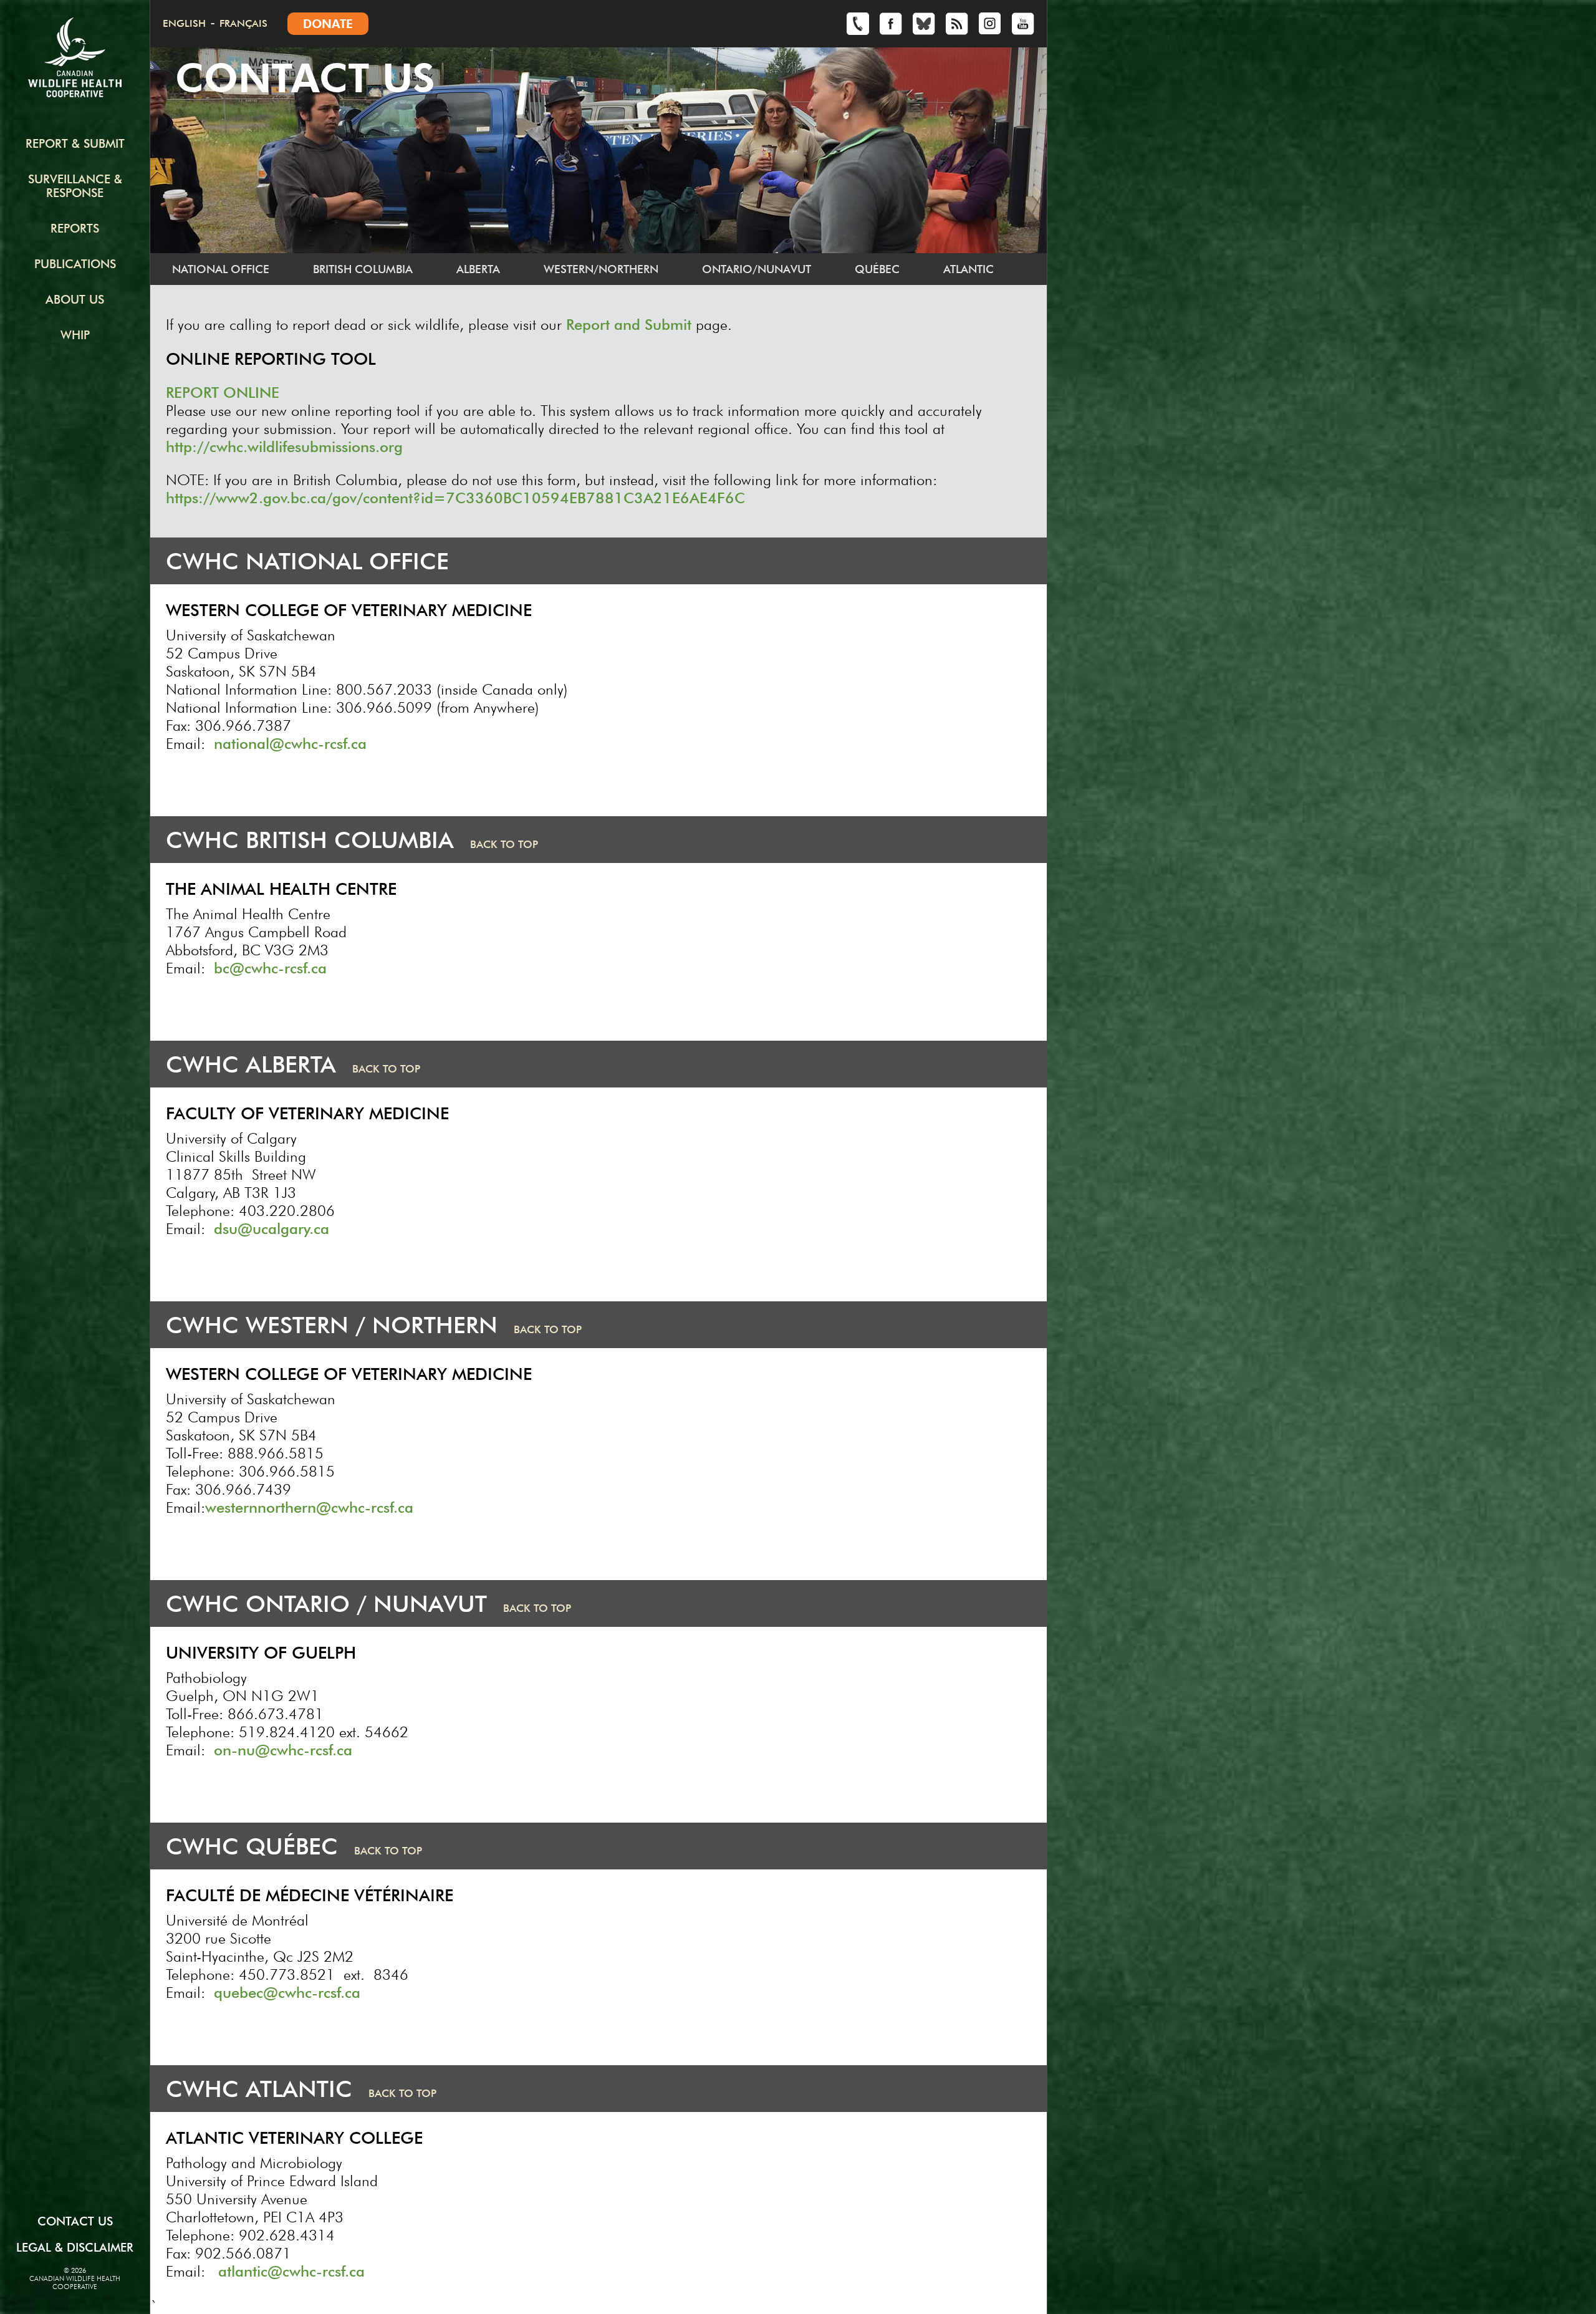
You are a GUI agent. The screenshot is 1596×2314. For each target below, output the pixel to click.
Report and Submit (629, 325)
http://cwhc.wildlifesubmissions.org (284, 447)
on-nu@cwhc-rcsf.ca (283, 1750)
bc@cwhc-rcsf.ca (270, 968)
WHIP (75, 335)
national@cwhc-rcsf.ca (290, 744)
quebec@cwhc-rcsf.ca (287, 1993)
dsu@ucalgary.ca (272, 1229)
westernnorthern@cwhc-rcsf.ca (309, 1507)
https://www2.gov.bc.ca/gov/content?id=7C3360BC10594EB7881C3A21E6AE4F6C (455, 498)
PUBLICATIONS (75, 264)
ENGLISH (184, 23)
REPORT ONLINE (223, 393)
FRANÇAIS (243, 23)
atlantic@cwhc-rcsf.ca (291, 2271)
